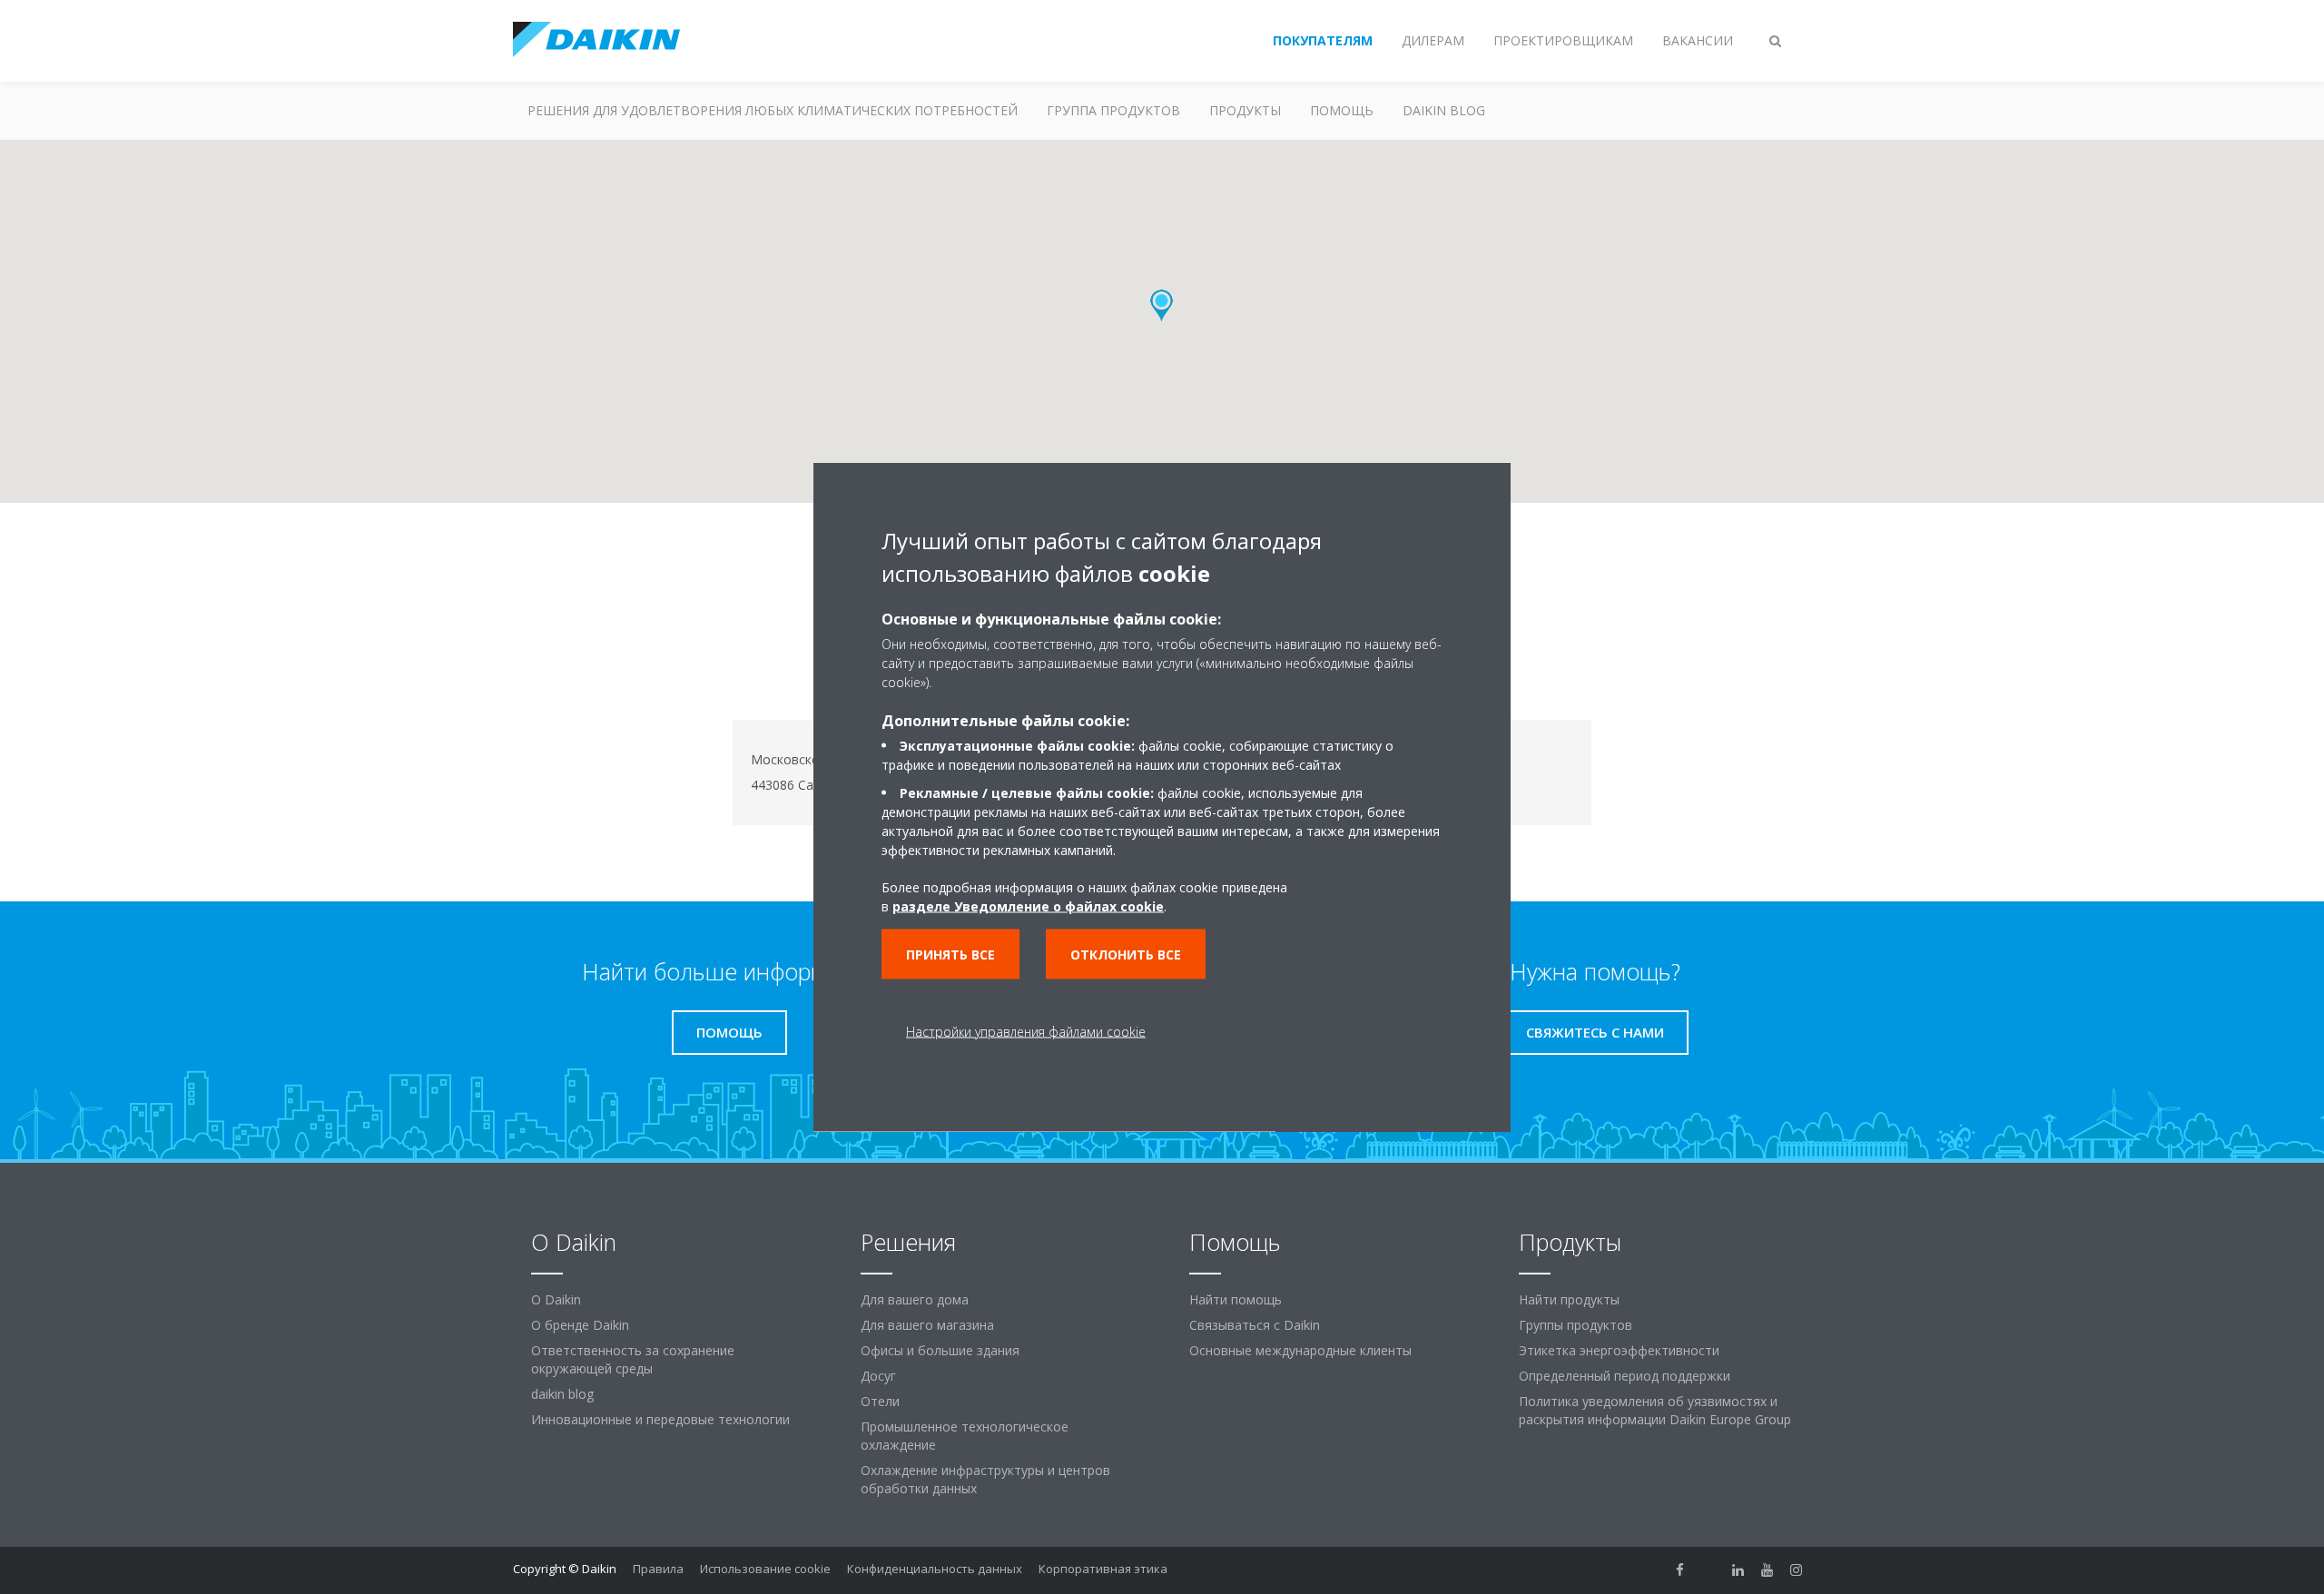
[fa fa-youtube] (1768, 1570)
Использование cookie (765, 1569)
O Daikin (556, 1299)
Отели (880, 1401)
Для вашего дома (915, 1299)
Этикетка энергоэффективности (1619, 1350)
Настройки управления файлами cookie (1026, 1032)
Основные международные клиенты (1300, 1350)
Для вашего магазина (927, 1325)
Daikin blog (1444, 110)
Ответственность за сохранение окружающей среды (633, 1359)
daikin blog (562, 1394)
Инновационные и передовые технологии (660, 1419)
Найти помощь (1236, 1299)
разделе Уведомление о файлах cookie (1028, 906)
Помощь (1342, 110)
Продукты (1245, 110)
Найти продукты (1569, 1299)
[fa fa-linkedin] (1738, 1570)
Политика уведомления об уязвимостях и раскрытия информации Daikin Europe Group (1655, 1410)
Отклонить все (1126, 954)
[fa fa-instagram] (1797, 1570)
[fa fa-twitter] (1709, 1570)
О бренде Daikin (580, 1325)
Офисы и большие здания (940, 1350)
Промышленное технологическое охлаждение (965, 1436)
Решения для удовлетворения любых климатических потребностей (773, 110)
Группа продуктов (1113, 110)
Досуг (878, 1376)
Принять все (950, 954)
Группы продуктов (1576, 1325)
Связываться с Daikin (1255, 1325)
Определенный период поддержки (1625, 1376)
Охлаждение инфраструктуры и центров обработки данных (985, 1479)
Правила (658, 1569)
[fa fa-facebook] (1680, 1570)
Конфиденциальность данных (935, 1569)
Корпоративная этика (1103, 1569)
